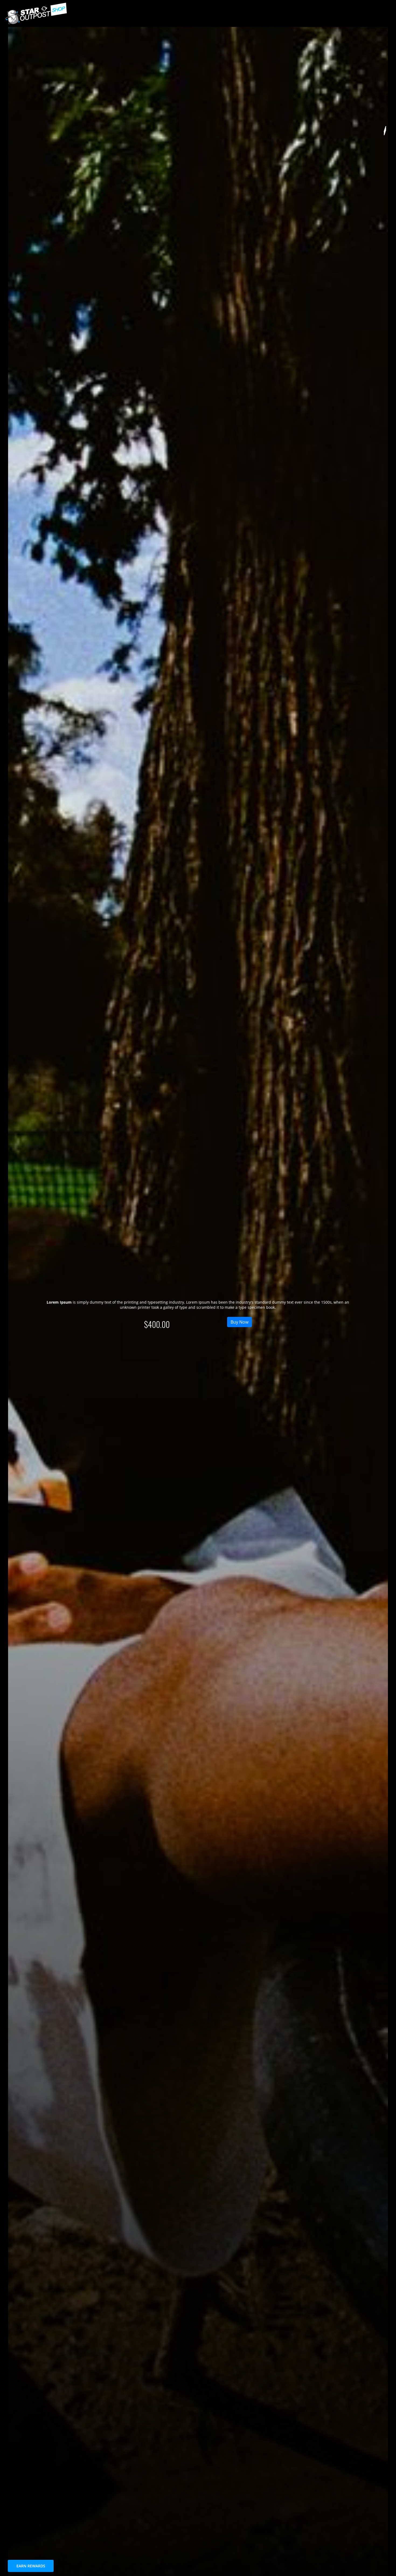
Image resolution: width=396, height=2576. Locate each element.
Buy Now (239, 1322)
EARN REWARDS (31, 2566)
